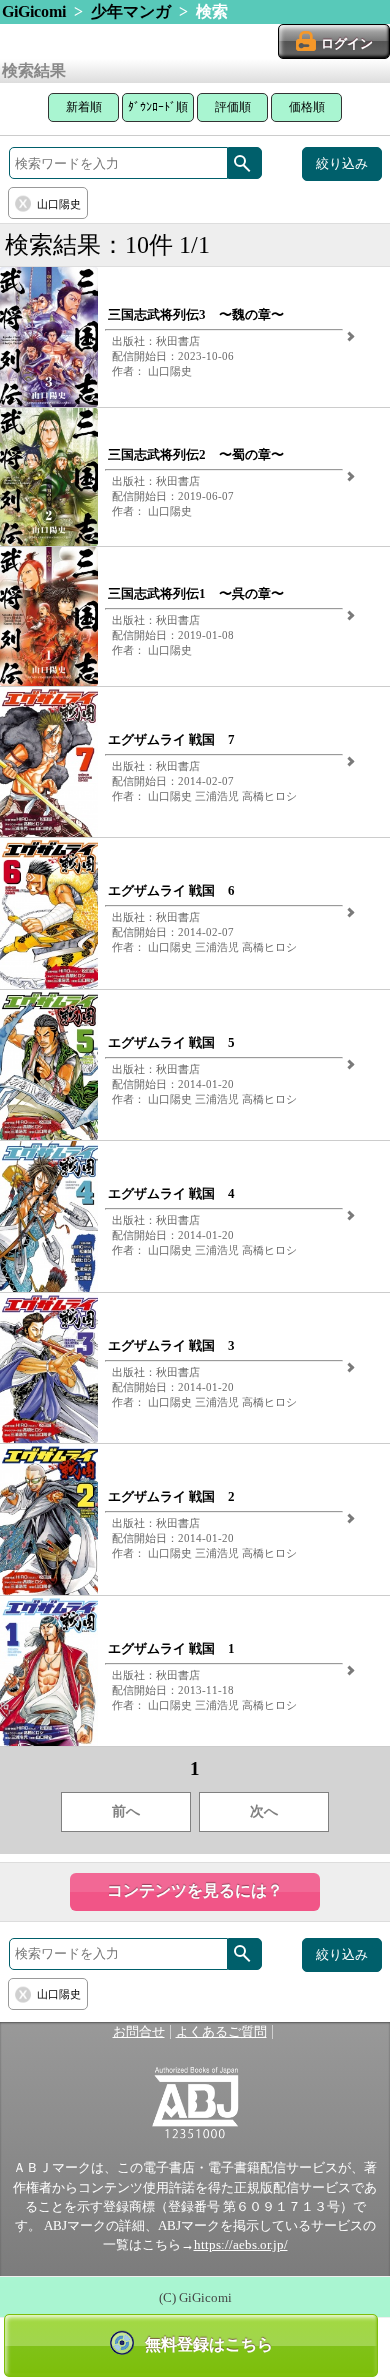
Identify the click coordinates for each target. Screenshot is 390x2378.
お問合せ (139, 2032)
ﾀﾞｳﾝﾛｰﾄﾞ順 (158, 107)
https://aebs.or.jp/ (241, 2245)
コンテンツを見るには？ (195, 1890)
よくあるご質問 (221, 2032)
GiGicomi (34, 11)
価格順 (307, 107)
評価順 (233, 107)
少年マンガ (131, 11)
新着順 (84, 107)
